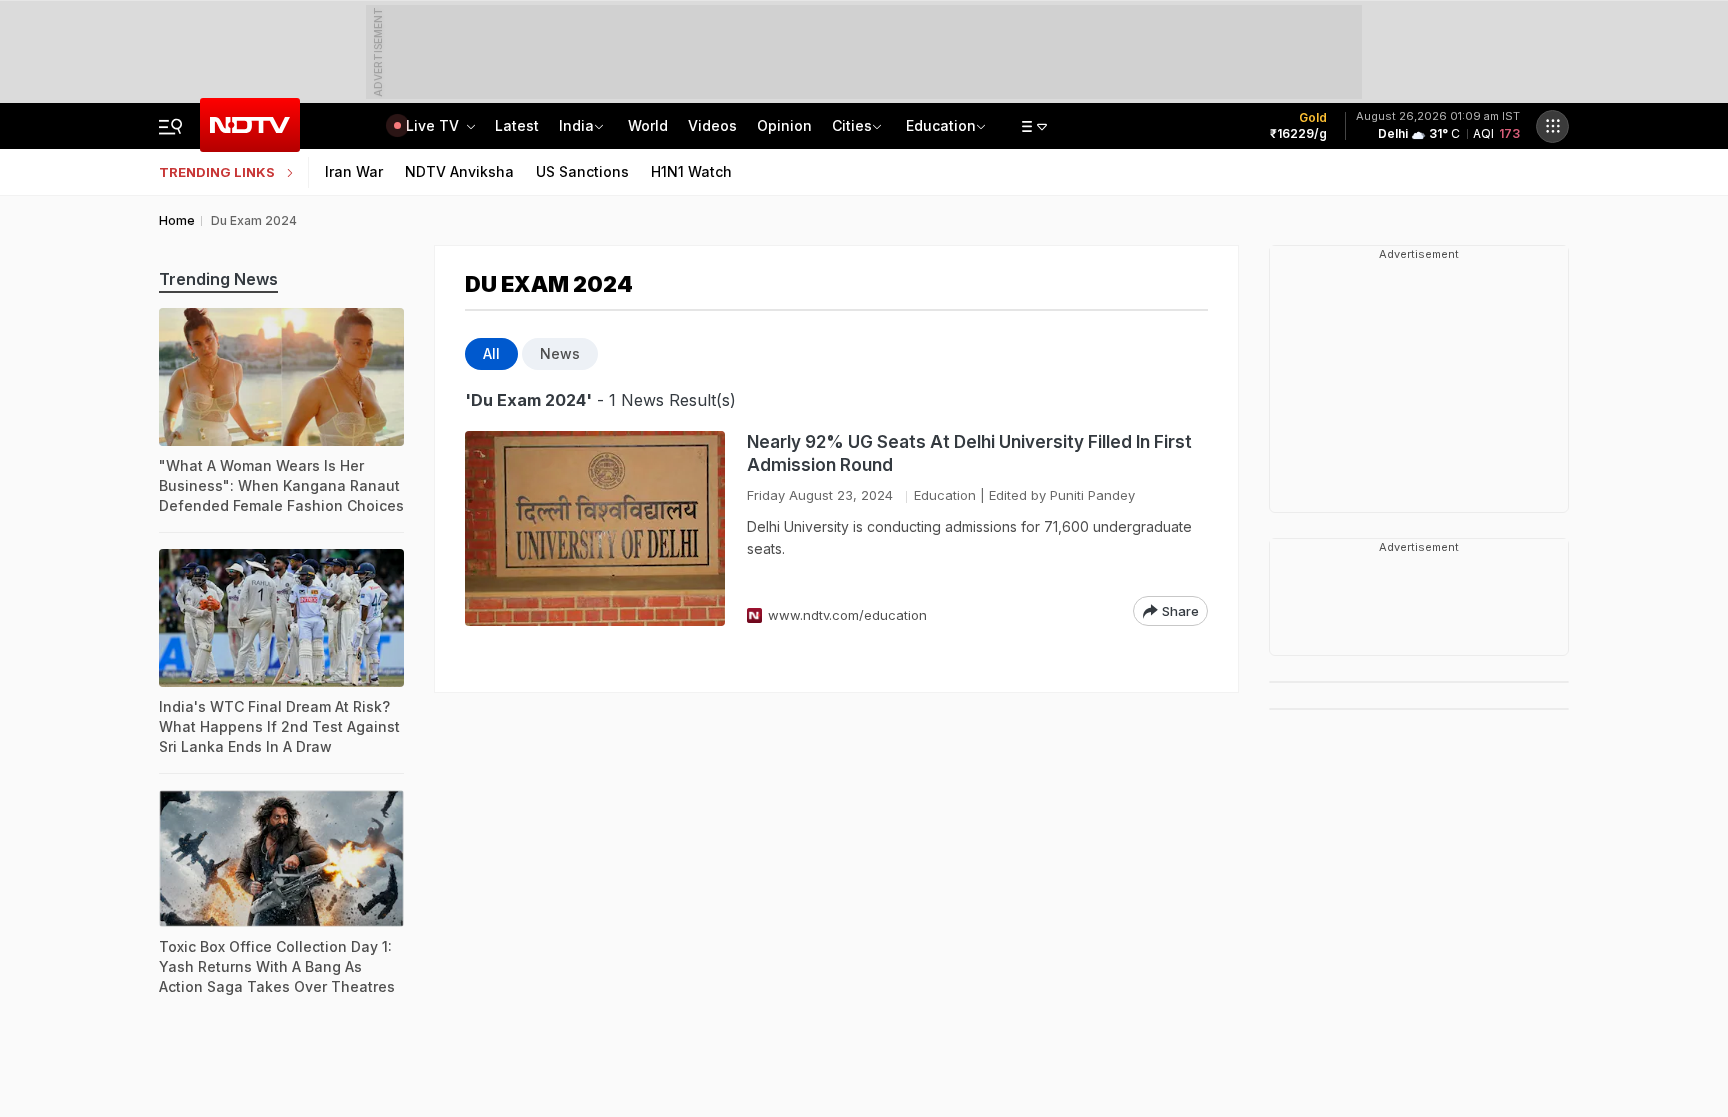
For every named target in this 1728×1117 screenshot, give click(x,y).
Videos (712, 125)
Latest (517, 125)
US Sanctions (582, 171)
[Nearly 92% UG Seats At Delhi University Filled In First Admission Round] (595, 528)
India (576, 125)
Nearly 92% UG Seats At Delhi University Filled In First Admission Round (969, 453)
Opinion (784, 125)
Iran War (354, 171)
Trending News (218, 279)
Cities (852, 125)
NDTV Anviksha (459, 171)
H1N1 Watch (691, 171)
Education (941, 125)
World (648, 125)
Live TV (434, 125)
